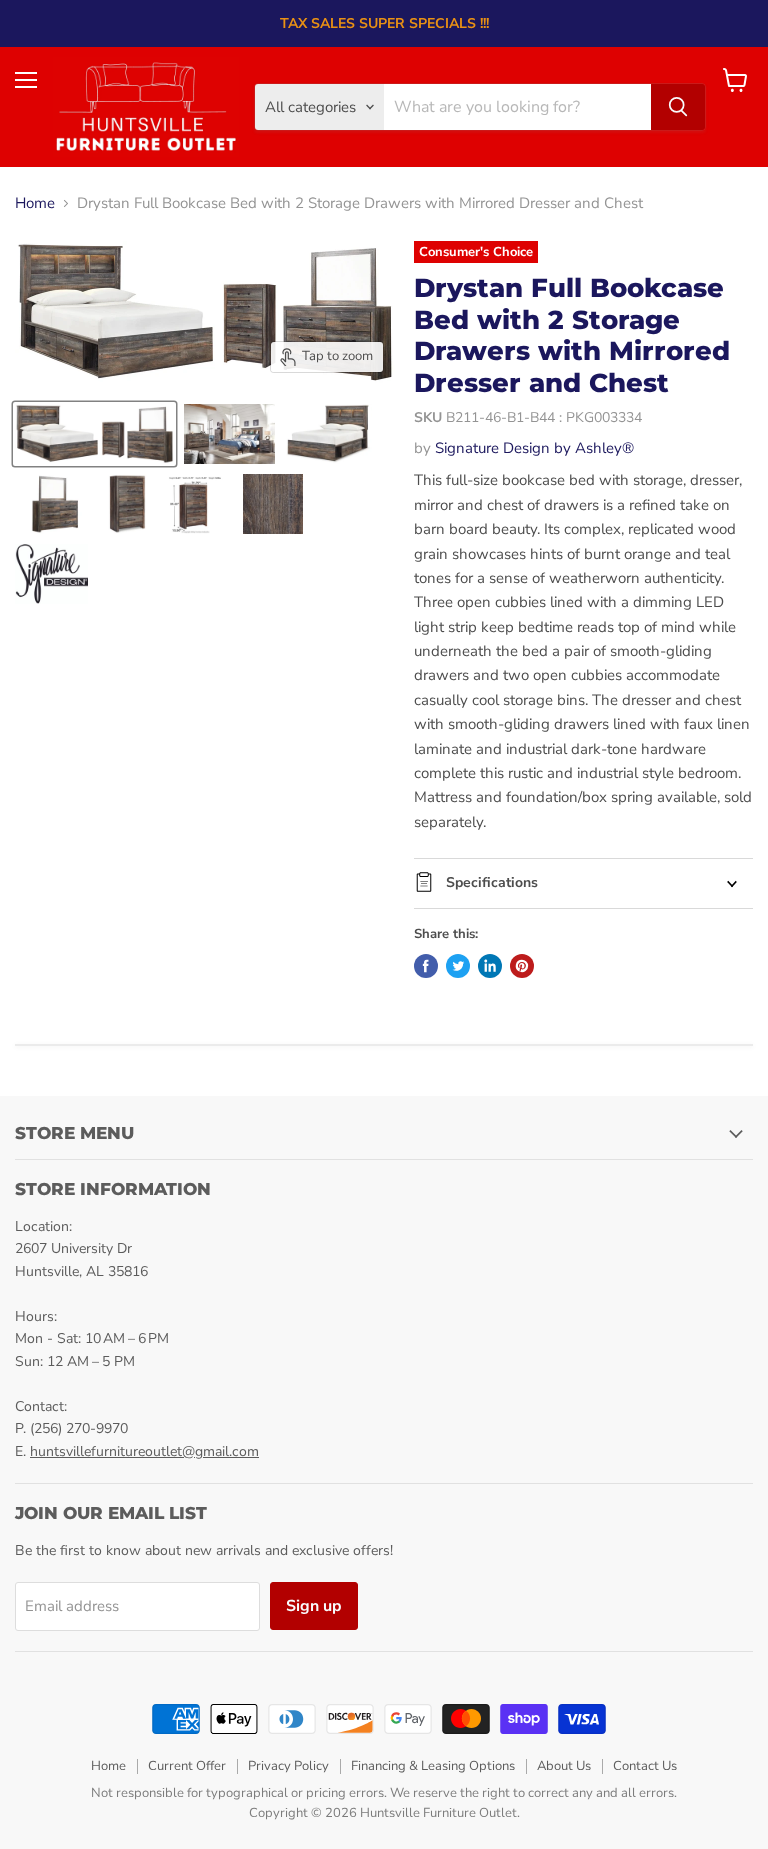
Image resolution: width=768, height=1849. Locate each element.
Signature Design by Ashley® (534, 448)
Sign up (314, 1606)
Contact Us (645, 1766)
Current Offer (187, 1766)
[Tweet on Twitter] (458, 966)
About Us (564, 1766)
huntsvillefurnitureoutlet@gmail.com (144, 1451)
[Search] (678, 107)
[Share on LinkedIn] (490, 966)
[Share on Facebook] (426, 966)
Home (35, 203)
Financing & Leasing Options (433, 1766)
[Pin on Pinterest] (522, 966)
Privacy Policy (288, 1766)
